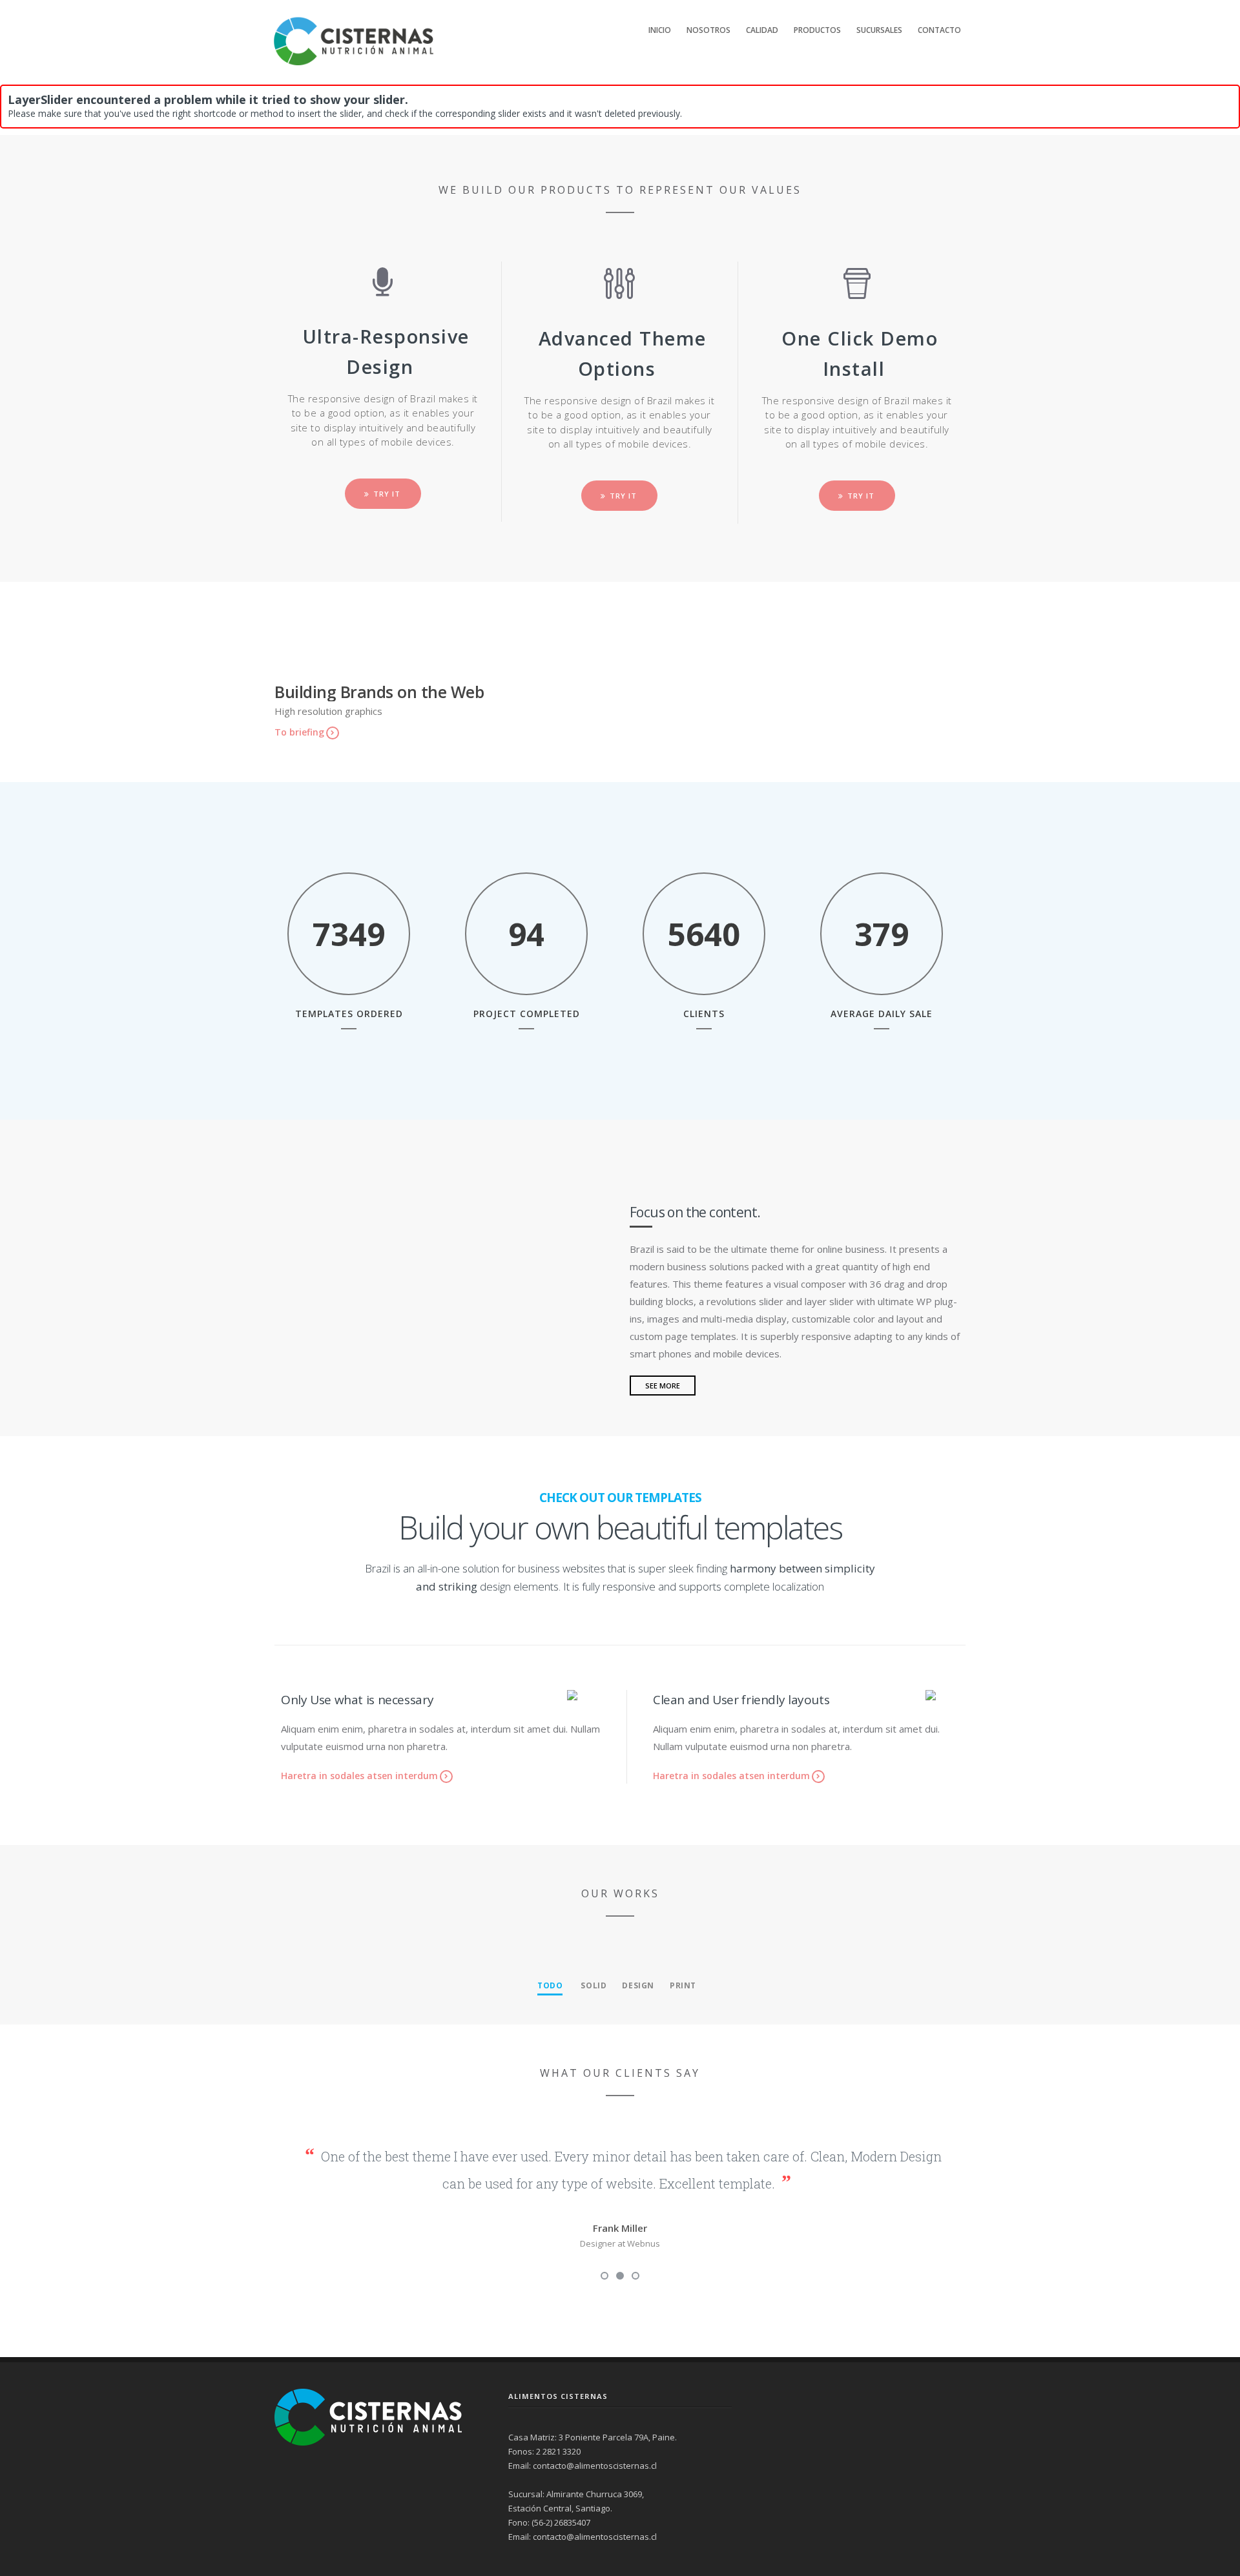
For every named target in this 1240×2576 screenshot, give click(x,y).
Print (683, 1985)
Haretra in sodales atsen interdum (359, 1776)
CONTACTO (939, 30)
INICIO (660, 30)
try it (387, 494)
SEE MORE (663, 1386)
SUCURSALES (879, 30)
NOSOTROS (708, 30)
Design (638, 1985)
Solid (594, 1985)
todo (550, 1985)
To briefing (299, 732)
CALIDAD (762, 30)
